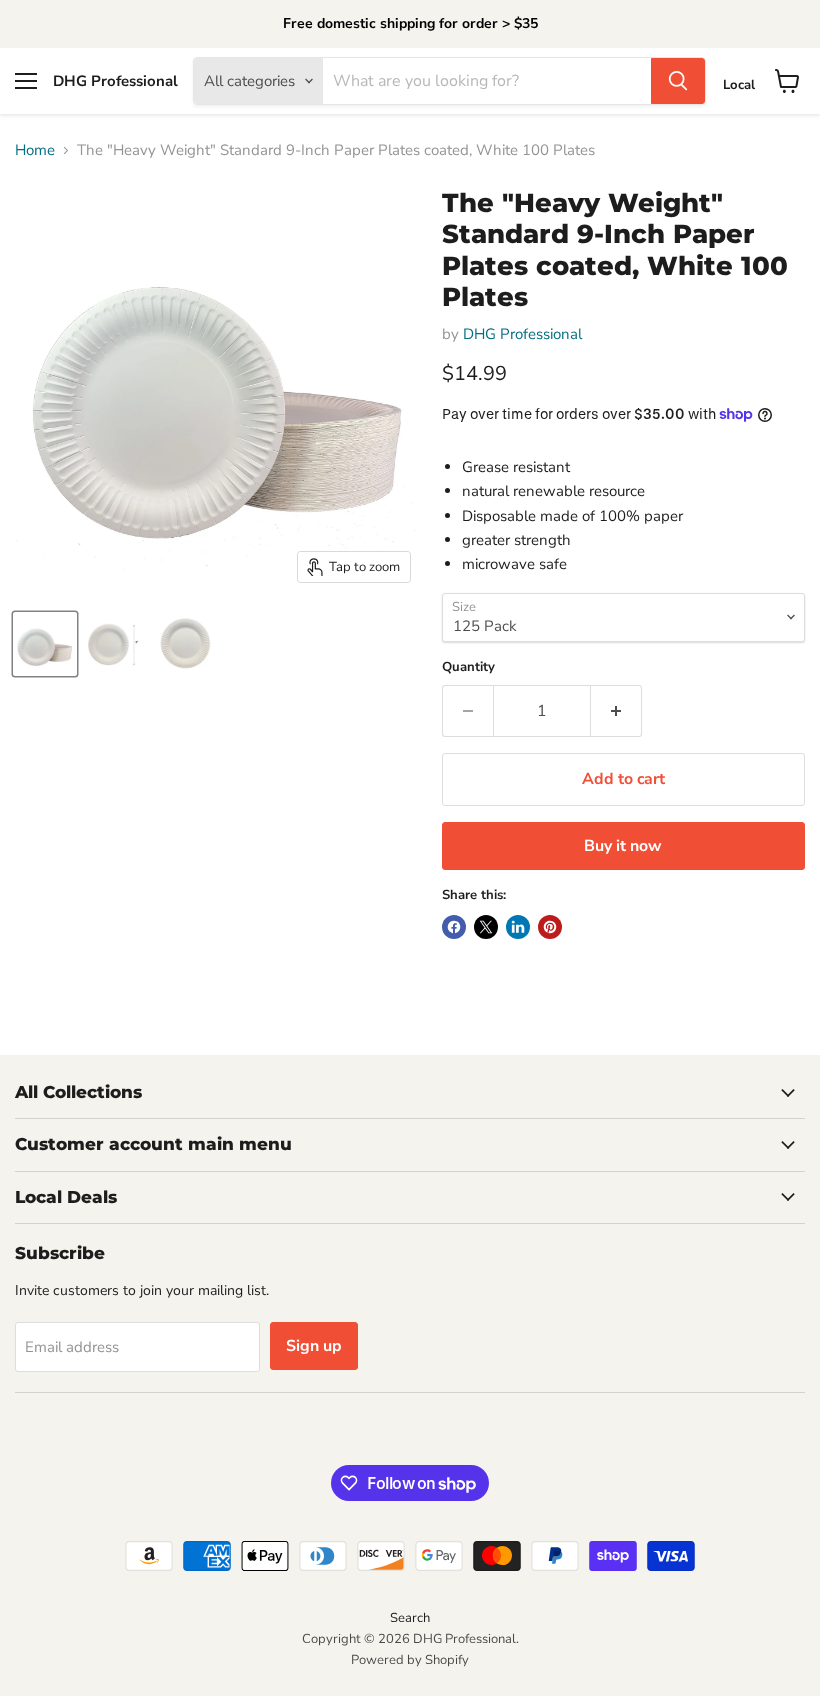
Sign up (314, 1346)
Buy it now (623, 846)
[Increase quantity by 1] (616, 711)
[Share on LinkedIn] (518, 927)
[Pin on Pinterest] (550, 927)
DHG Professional (522, 334)
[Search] (678, 81)
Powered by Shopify (410, 1660)
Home (35, 150)
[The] (45, 644)
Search (410, 1618)
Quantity (468, 667)
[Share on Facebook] (454, 927)
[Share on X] (486, 927)
